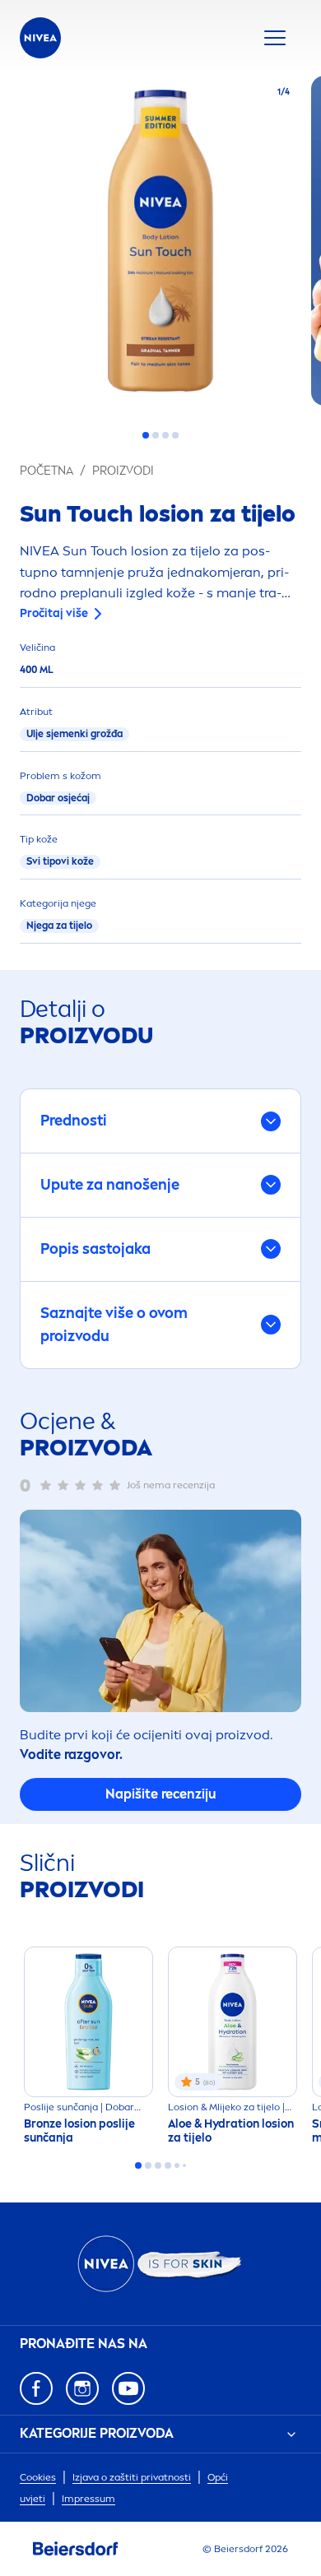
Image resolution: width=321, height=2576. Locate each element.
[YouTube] (128, 2388)
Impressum (88, 2499)
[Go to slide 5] (177, 2165)
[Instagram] (82, 2388)
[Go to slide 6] (184, 2165)
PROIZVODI (123, 471)
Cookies (38, 2477)
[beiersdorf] (76, 2549)
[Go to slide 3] (165, 435)
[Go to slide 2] (156, 435)
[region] (160, 246)
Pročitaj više (54, 613)
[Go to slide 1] (146, 435)
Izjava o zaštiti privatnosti (132, 2477)
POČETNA (47, 471)
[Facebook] (36, 2388)
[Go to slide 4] (175, 435)
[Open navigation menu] (275, 38)
